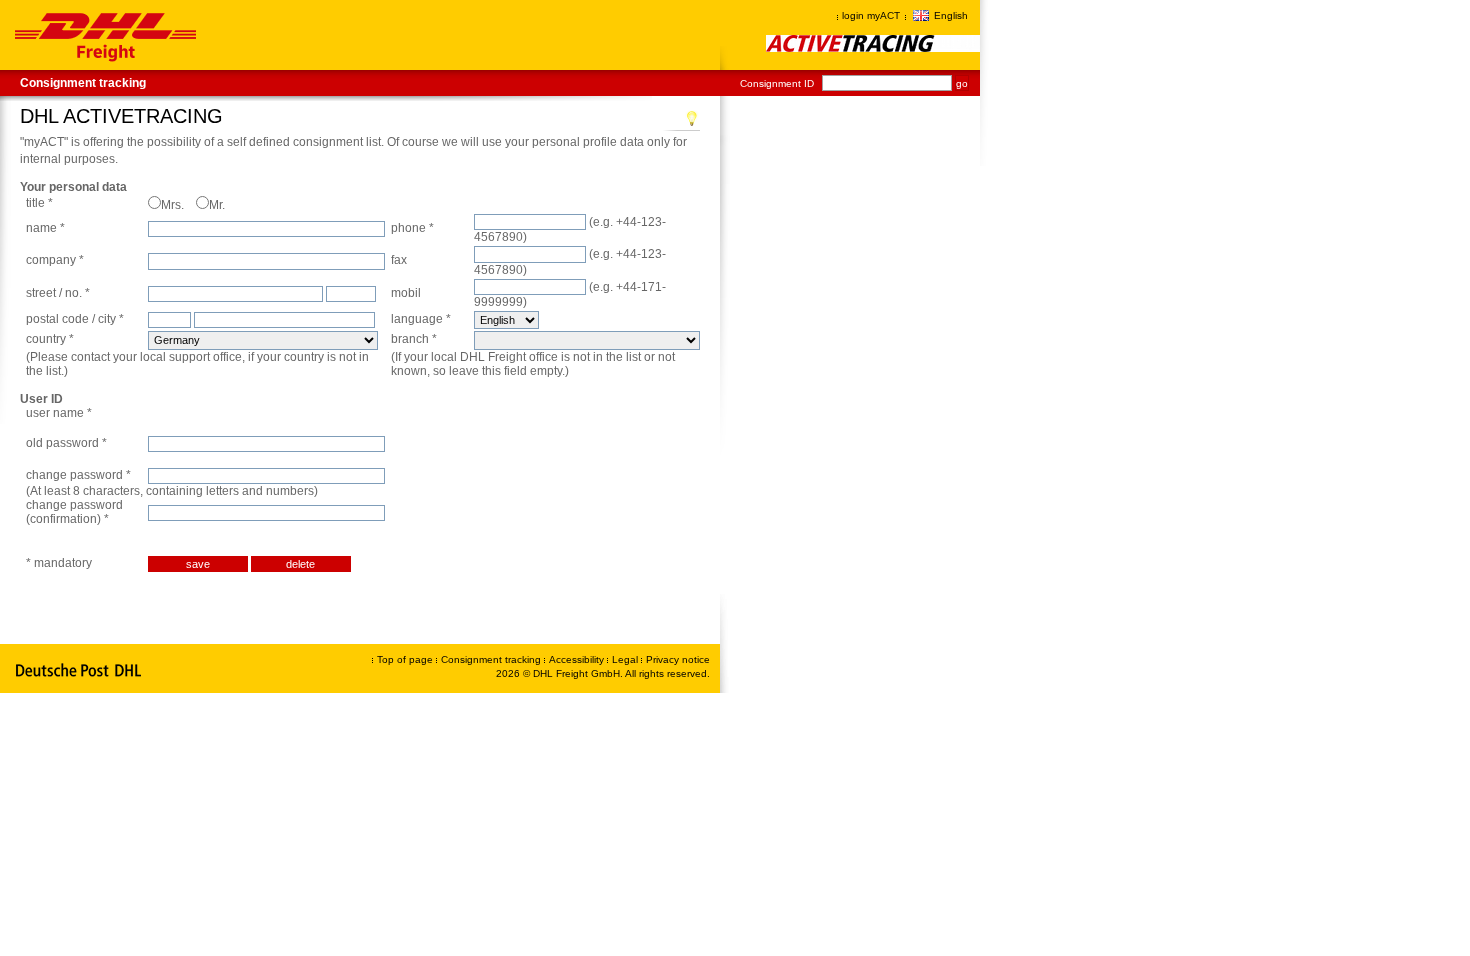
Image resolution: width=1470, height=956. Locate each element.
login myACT (871, 15)
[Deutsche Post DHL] (79, 671)
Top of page (405, 659)
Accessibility (578, 659)
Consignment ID (777, 83)
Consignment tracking (83, 83)
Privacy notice (678, 659)
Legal (626, 659)
